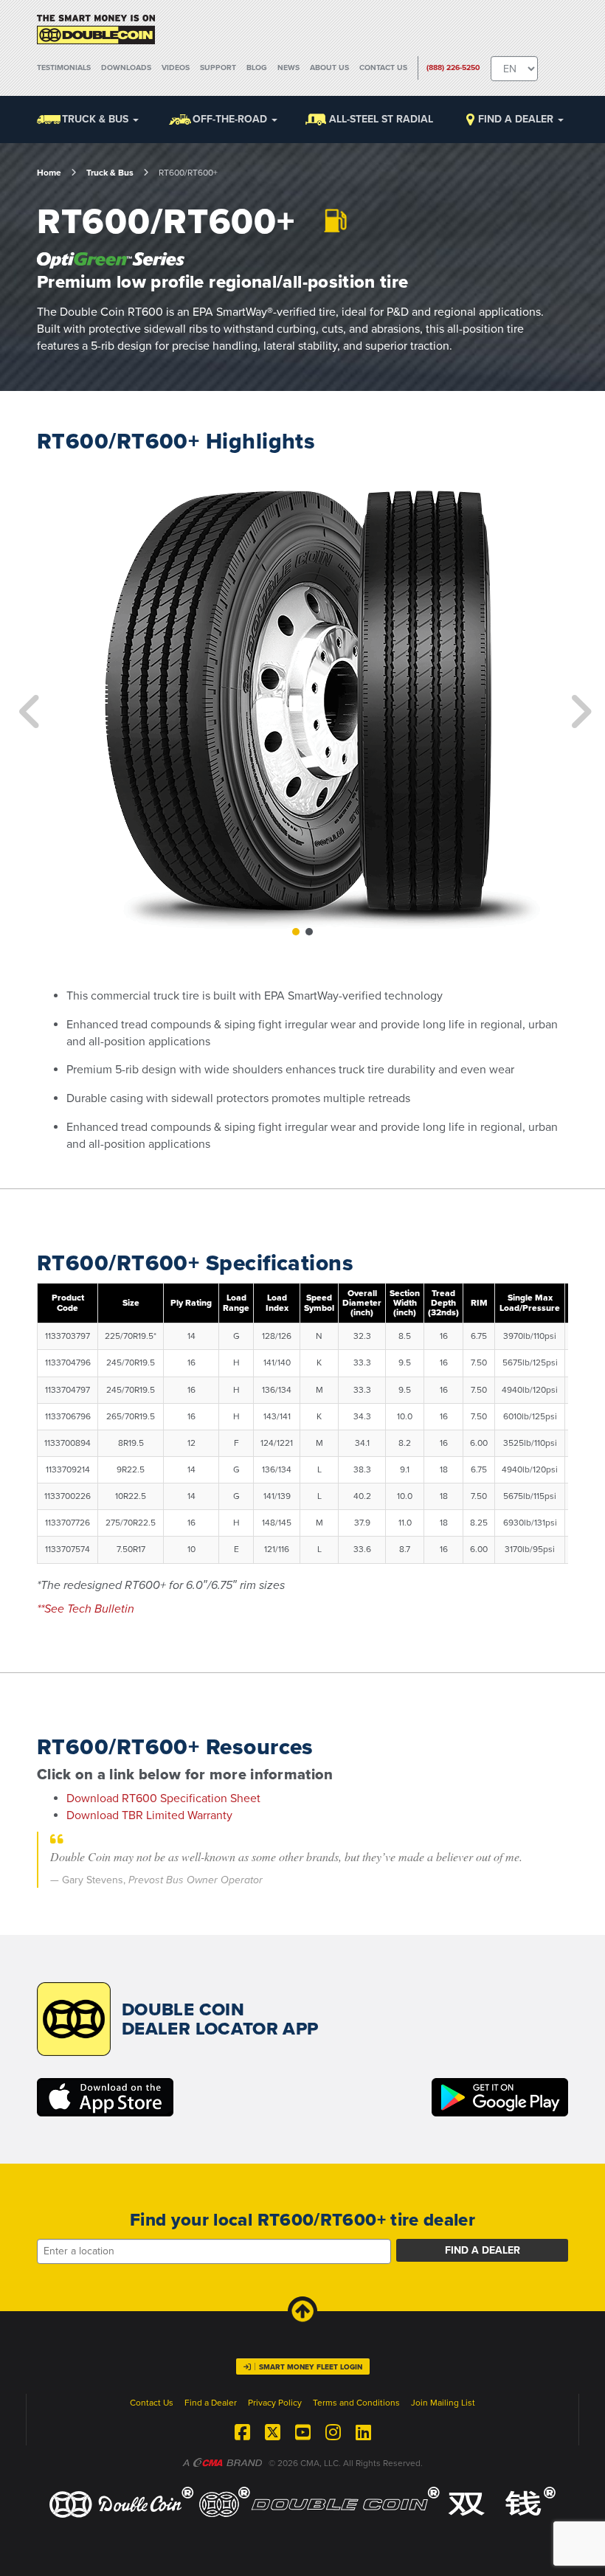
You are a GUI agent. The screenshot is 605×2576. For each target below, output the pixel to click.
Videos (176, 67)
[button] (27, 701)
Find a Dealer (517, 119)
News (288, 67)
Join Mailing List (443, 2403)
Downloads (126, 67)
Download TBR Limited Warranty (149, 1815)
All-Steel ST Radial (381, 119)
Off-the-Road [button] (231, 119)
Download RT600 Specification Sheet (163, 1798)
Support (218, 67)
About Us (329, 67)
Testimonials (64, 67)
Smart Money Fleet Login (311, 2367)
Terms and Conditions (356, 2403)
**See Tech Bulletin (87, 1609)
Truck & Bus (110, 173)
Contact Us (383, 67)
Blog (257, 67)
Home (49, 173)
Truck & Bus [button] (97, 119)
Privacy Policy (275, 2403)
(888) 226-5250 (453, 67)
